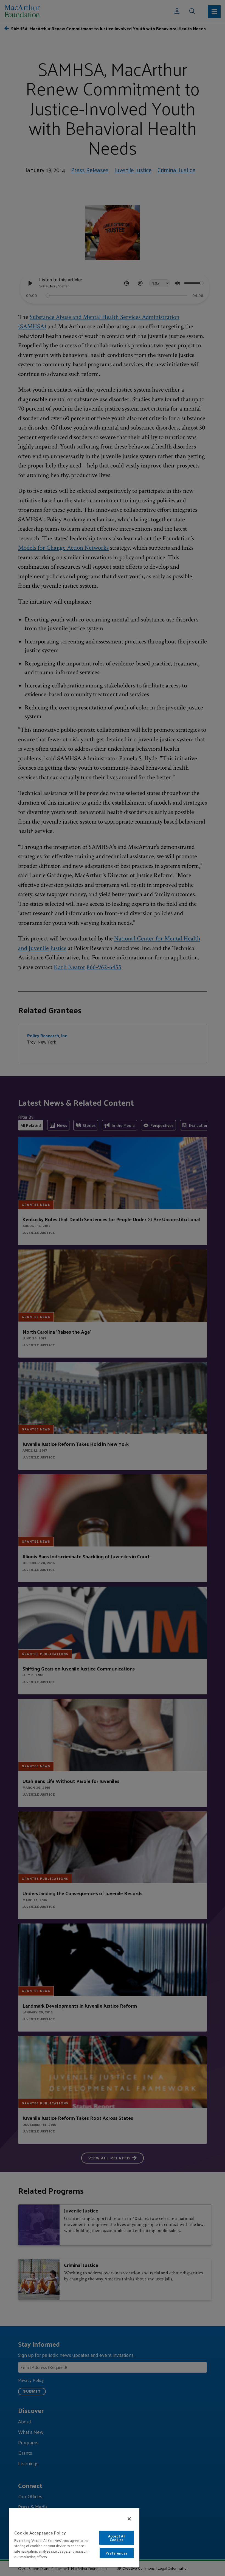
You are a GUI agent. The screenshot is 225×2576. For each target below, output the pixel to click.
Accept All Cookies (117, 2538)
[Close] (129, 2519)
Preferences (116, 2553)
